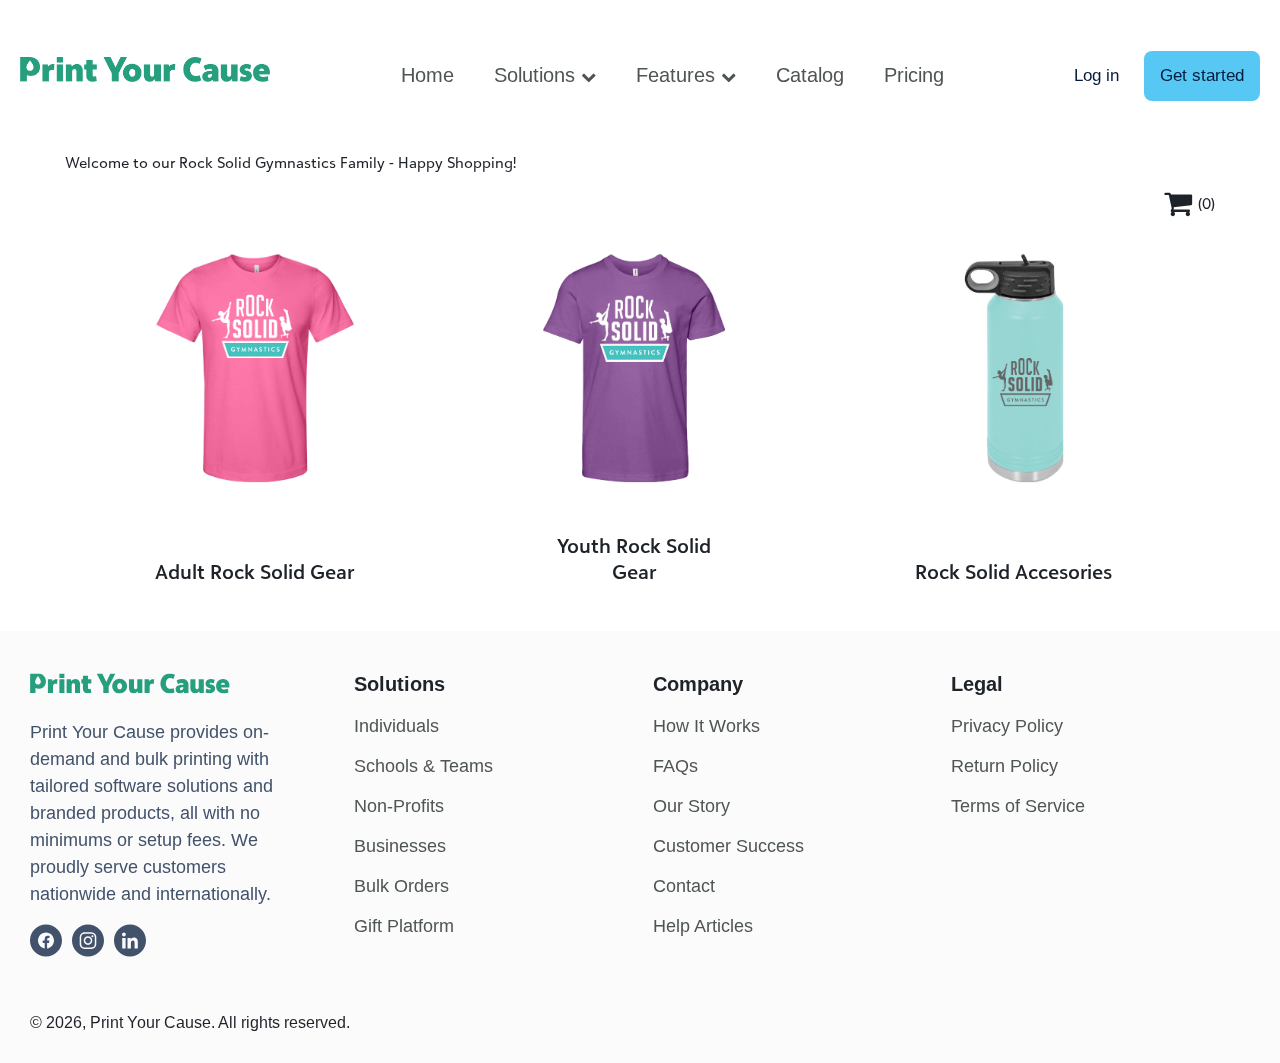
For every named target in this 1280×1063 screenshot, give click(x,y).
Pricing (914, 75)
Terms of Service (1018, 806)
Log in (1096, 75)
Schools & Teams (423, 766)
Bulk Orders (401, 886)
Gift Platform (404, 926)
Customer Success (728, 846)
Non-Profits (399, 806)
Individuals (396, 726)
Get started (1202, 75)
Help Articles (703, 926)
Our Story (691, 806)
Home (427, 75)
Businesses (400, 846)
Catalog (810, 75)
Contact (684, 886)
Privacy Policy (1007, 726)
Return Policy (1004, 766)
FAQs (675, 766)
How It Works (706, 726)
